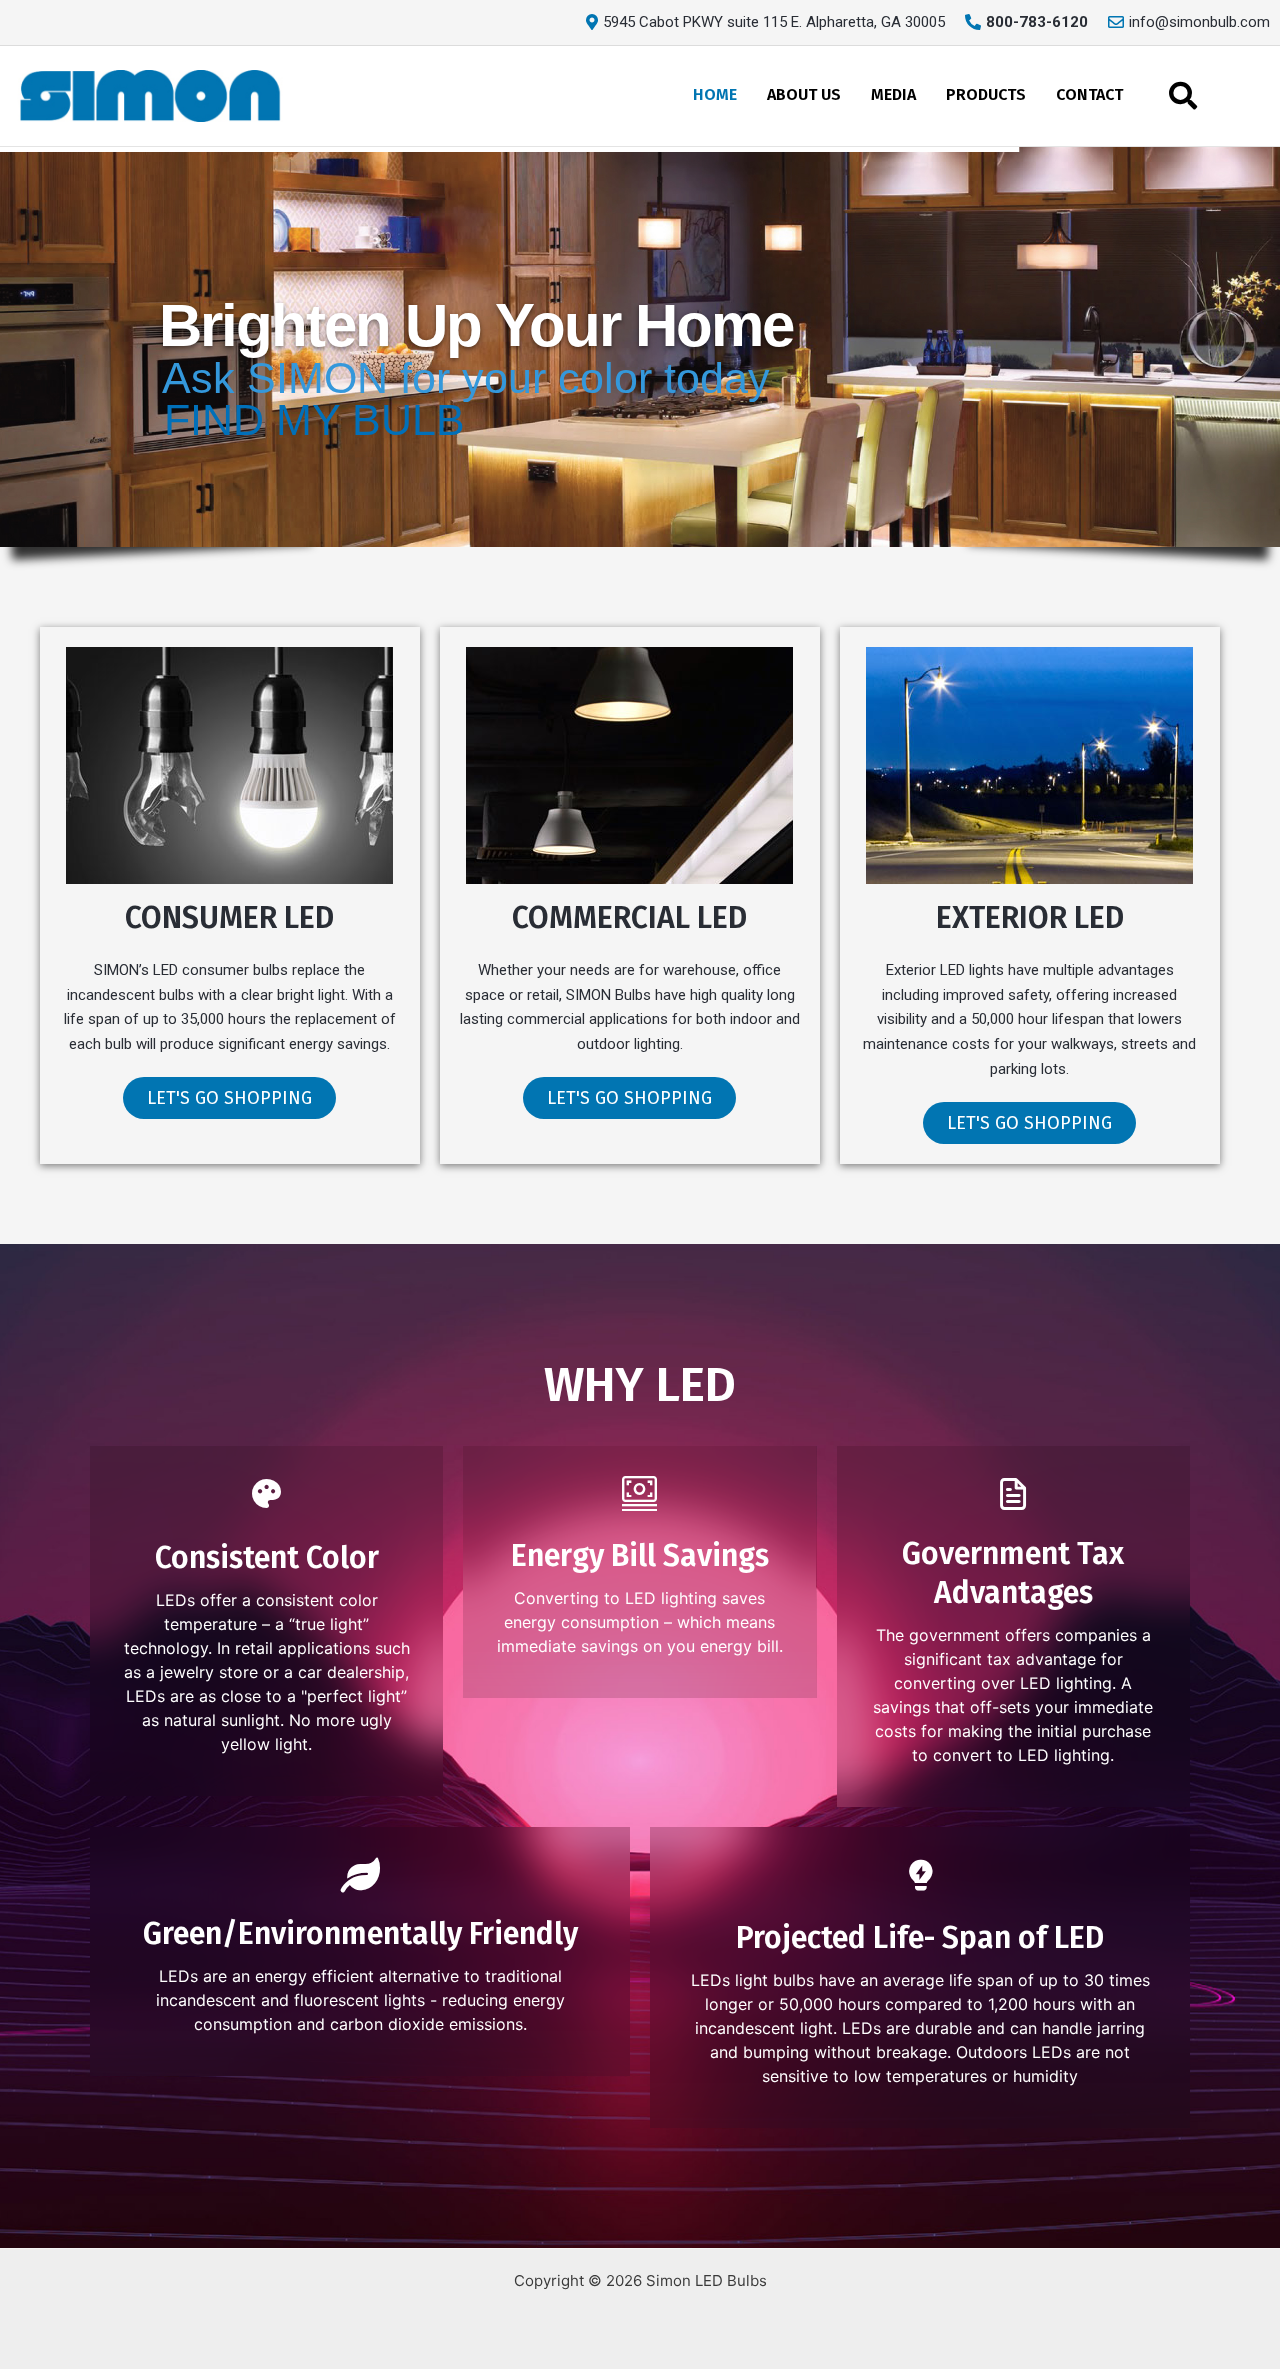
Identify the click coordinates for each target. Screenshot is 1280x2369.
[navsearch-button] (1183, 96)
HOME (715, 94)
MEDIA (893, 94)
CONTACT (1089, 94)
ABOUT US (804, 94)
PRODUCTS (986, 94)
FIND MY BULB (314, 420)
